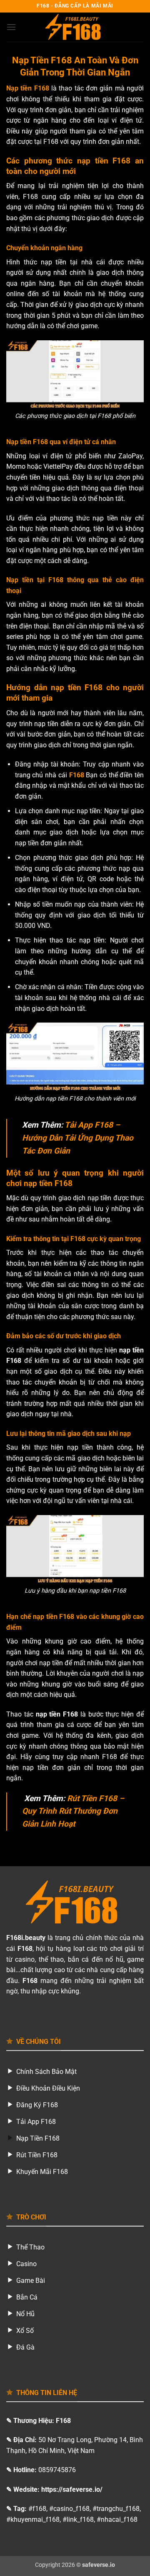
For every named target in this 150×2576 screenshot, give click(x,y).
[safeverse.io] (75, 27)
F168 (77, 775)
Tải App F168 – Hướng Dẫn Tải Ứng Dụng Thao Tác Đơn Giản (78, 1138)
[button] (11, 27)
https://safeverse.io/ (72, 2489)
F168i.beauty (26, 1938)
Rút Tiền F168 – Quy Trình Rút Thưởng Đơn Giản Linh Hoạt (73, 1811)
